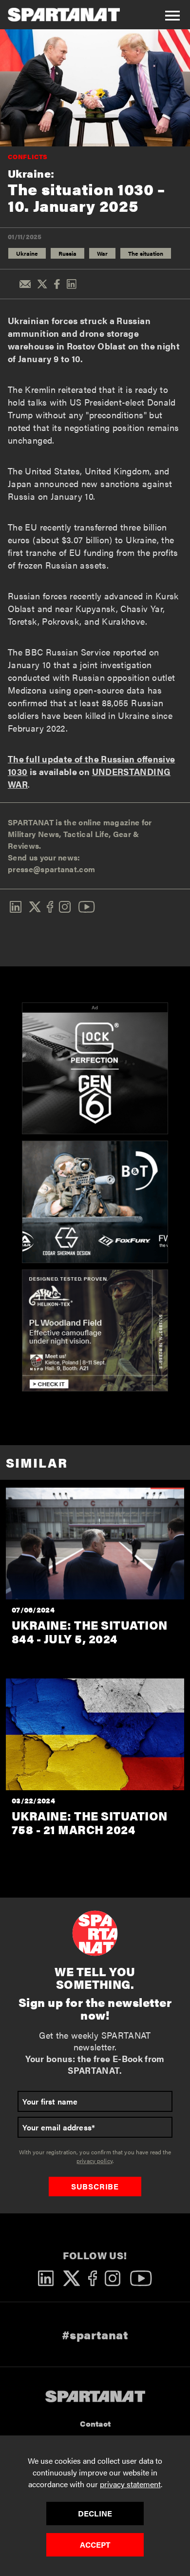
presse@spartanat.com (51, 869)
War (102, 253)
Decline (95, 2513)
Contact (95, 2423)
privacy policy (95, 2161)
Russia (67, 253)
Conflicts (28, 156)
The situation (146, 253)
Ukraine (27, 253)
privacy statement (130, 2484)
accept (95, 2545)
